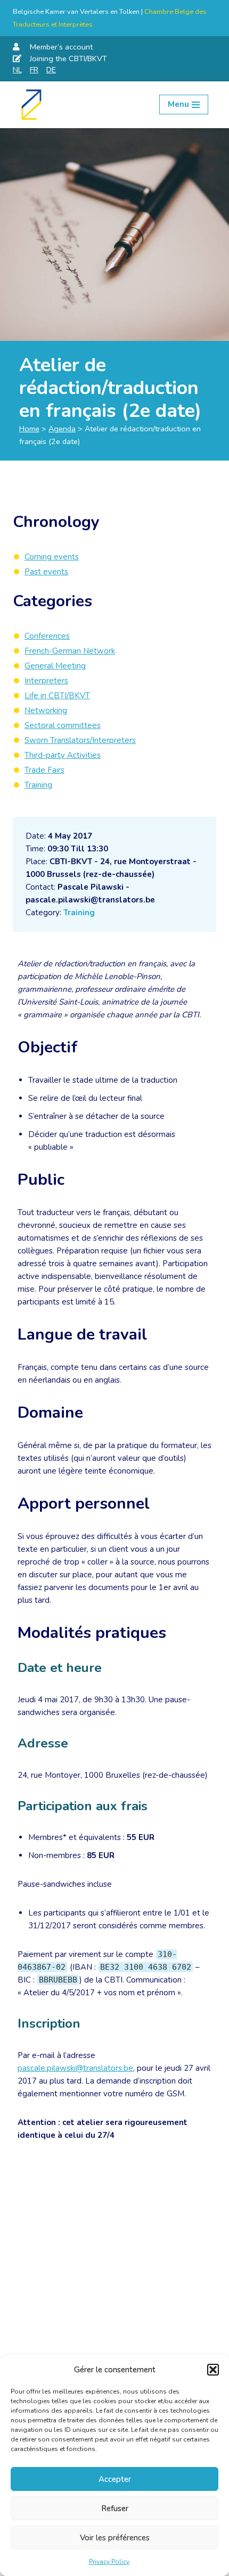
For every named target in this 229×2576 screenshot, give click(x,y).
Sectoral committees (63, 725)
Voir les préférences (115, 2538)
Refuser (115, 2508)
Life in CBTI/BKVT (57, 696)
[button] (213, 2370)
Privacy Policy (109, 2562)
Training (79, 913)
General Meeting (55, 666)
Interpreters (46, 681)
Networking (46, 710)
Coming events (52, 557)
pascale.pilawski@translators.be (75, 2068)
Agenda (62, 429)
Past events (46, 572)
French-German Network (70, 651)
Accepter (115, 2479)
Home (29, 429)
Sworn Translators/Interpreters (80, 740)
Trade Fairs (44, 770)
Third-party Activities (63, 755)
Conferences (47, 636)
